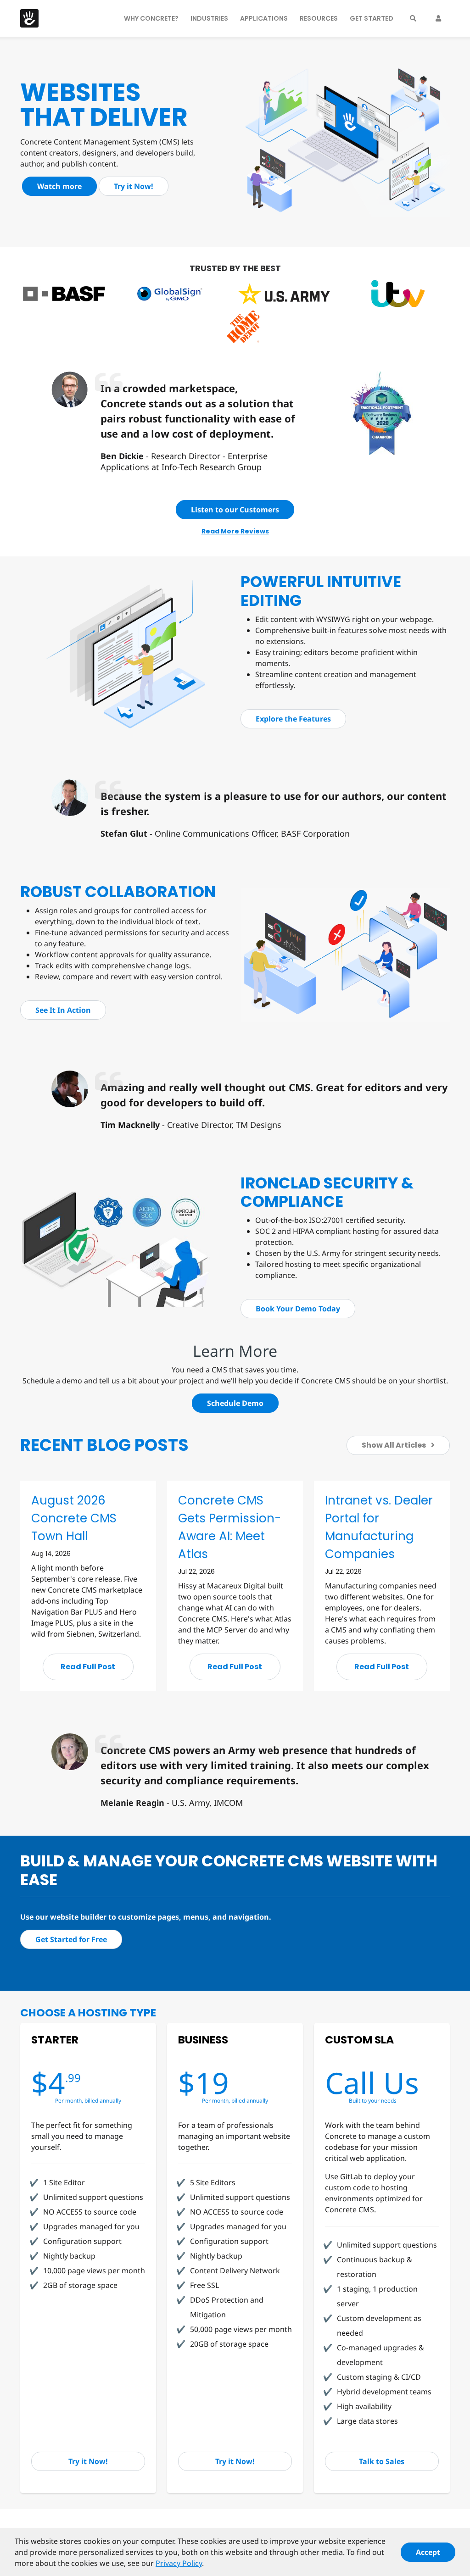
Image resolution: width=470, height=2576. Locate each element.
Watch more (59, 186)
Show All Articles (394, 1445)
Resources (319, 18)
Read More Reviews (235, 531)
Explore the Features (293, 719)
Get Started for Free (71, 1939)
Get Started (372, 18)
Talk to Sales (382, 2461)
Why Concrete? (151, 18)
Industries (209, 18)
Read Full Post (88, 1667)
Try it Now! (134, 186)
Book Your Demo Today (298, 1309)
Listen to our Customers (235, 510)
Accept (428, 2552)
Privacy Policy (179, 2563)
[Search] (413, 18)
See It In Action (63, 1010)
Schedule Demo (235, 1403)
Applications (264, 18)
